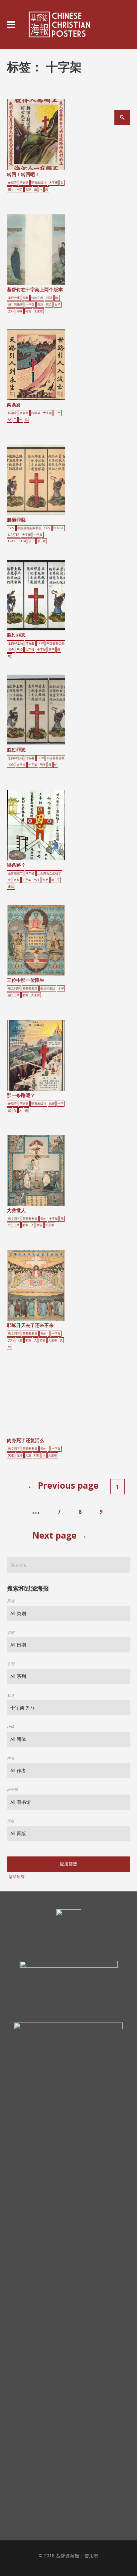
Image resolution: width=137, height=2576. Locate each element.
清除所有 (17, 1877)
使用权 (91, 2556)
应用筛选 (68, 1864)
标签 (11, 1695)
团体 (11, 1726)
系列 (11, 1664)
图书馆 (12, 1789)
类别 (11, 1601)
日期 (11, 1632)
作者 (11, 1758)
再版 (11, 1821)
